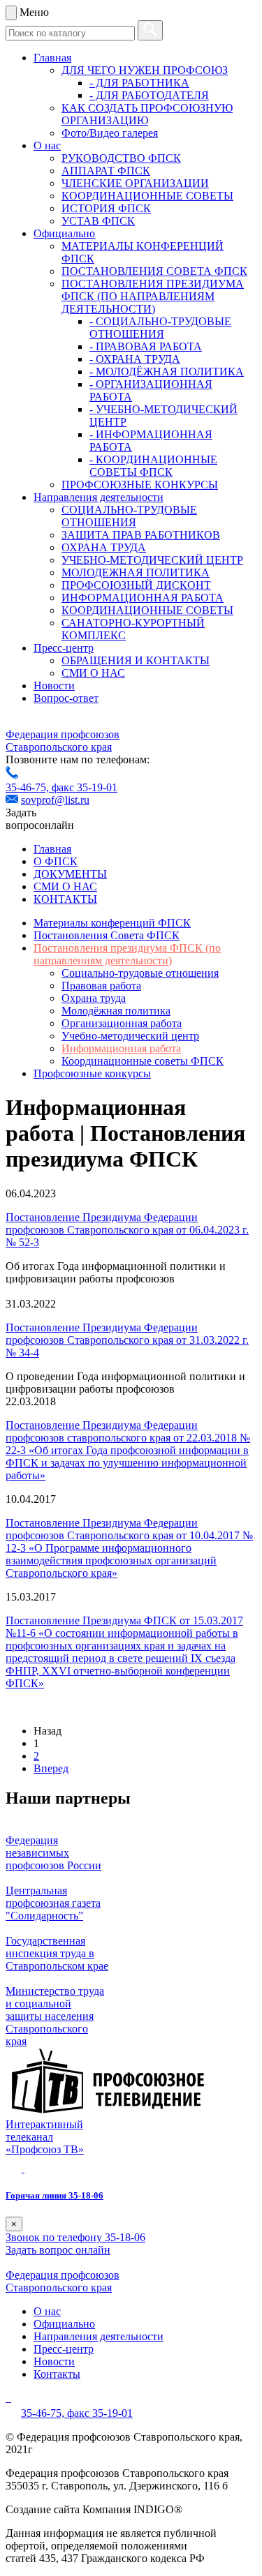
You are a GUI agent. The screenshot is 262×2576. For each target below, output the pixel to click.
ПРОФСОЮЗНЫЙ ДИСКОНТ (136, 585)
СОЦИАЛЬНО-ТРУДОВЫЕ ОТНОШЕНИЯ (129, 516)
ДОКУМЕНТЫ (70, 874)
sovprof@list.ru (55, 800)
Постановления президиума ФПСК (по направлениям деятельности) (127, 954)
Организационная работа (122, 1023)
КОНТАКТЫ (65, 899)
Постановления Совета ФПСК (107, 935)
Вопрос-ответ (66, 698)
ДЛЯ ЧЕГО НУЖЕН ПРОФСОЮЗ (145, 70)
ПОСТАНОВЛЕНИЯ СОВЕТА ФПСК (154, 271)
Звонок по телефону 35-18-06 (75, 2237)
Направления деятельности (99, 497)
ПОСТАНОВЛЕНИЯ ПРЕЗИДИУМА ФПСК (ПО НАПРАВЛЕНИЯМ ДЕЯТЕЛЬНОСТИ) (153, 296)
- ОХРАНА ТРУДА (135, 359)
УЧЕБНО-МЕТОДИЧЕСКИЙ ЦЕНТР (152, 560)
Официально (64, 233)
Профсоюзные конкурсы (92, 1073)
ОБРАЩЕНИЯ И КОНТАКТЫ (136, 660)
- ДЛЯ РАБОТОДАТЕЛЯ (149, 95)
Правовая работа (101, 986)
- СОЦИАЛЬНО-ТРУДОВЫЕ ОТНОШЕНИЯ (160, 328)
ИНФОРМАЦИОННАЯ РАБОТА (143, 598)
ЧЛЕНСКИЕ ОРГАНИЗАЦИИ (135, 183)
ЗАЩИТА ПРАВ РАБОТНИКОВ (141, 535)
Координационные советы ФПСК (143, 1061)
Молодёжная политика (116, 1011)
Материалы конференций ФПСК (112, 923)
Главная (52, 58)
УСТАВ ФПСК (98, 221)
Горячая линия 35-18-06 (54, 2195)
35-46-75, (29, 787)
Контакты (57, 2374)
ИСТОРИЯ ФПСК (106, 208)
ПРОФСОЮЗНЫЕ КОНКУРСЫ (140, 485)
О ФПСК (56, 861)
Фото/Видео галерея (110, 133)
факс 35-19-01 (85, 787)
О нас (47, 145)
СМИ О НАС (93, 673)
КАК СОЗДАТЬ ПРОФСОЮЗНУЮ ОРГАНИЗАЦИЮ (147, 114)
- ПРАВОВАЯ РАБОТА (146, 346)
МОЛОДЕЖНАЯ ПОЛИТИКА (136, 572)
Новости (54, 686)
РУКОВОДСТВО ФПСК (121, 158)
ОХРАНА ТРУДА (104, 547)
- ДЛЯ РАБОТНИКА (139, 83)
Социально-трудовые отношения (140, 973)
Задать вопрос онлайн (58, 2250)
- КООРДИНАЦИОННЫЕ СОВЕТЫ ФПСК (153, 466)
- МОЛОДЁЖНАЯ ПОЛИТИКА (167, 372)
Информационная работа (121, 1048)
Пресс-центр (64, 648)
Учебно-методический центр (130, 1036)
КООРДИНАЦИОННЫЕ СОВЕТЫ (147, 196)
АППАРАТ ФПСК (106, 171)
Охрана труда (94, 998)
